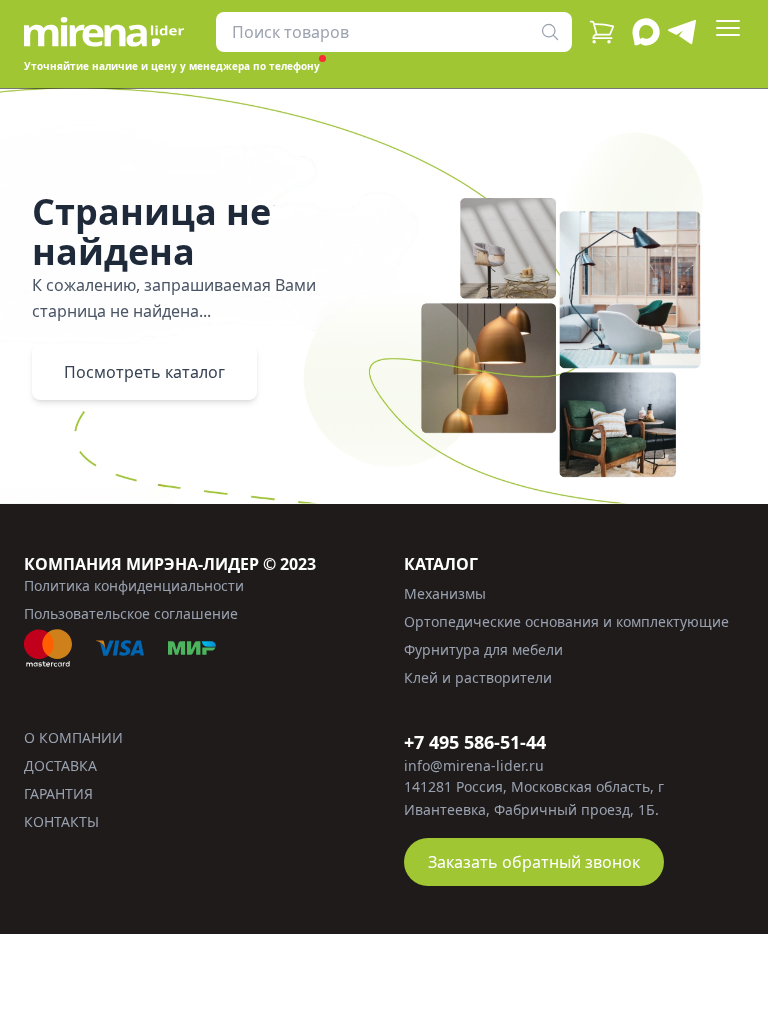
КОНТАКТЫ (61, 821)
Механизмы (445, 593)
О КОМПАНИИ (73, 737)
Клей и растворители (478, 677)
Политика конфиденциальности (134, 585)
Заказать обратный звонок (534, 862)
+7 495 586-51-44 (475, 742)
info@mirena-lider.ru (474, 765)
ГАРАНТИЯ (58, 793)
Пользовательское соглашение (131, 613)
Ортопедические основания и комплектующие (566, 621)
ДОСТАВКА (60, 765)
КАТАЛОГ (441, 564)
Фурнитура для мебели (483, 649)
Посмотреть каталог (144, 372)
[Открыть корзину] (602, 32)
